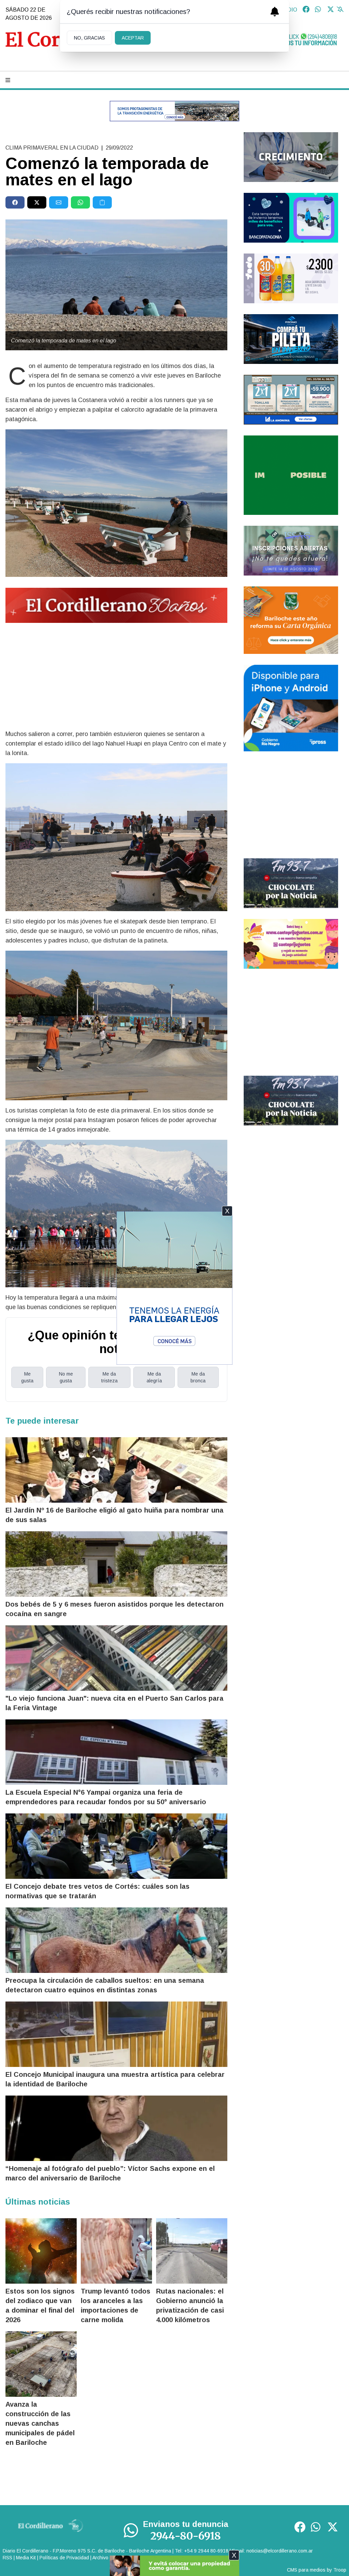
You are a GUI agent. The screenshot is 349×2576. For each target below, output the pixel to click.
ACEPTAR (133, 38)
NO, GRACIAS (89, 38)
